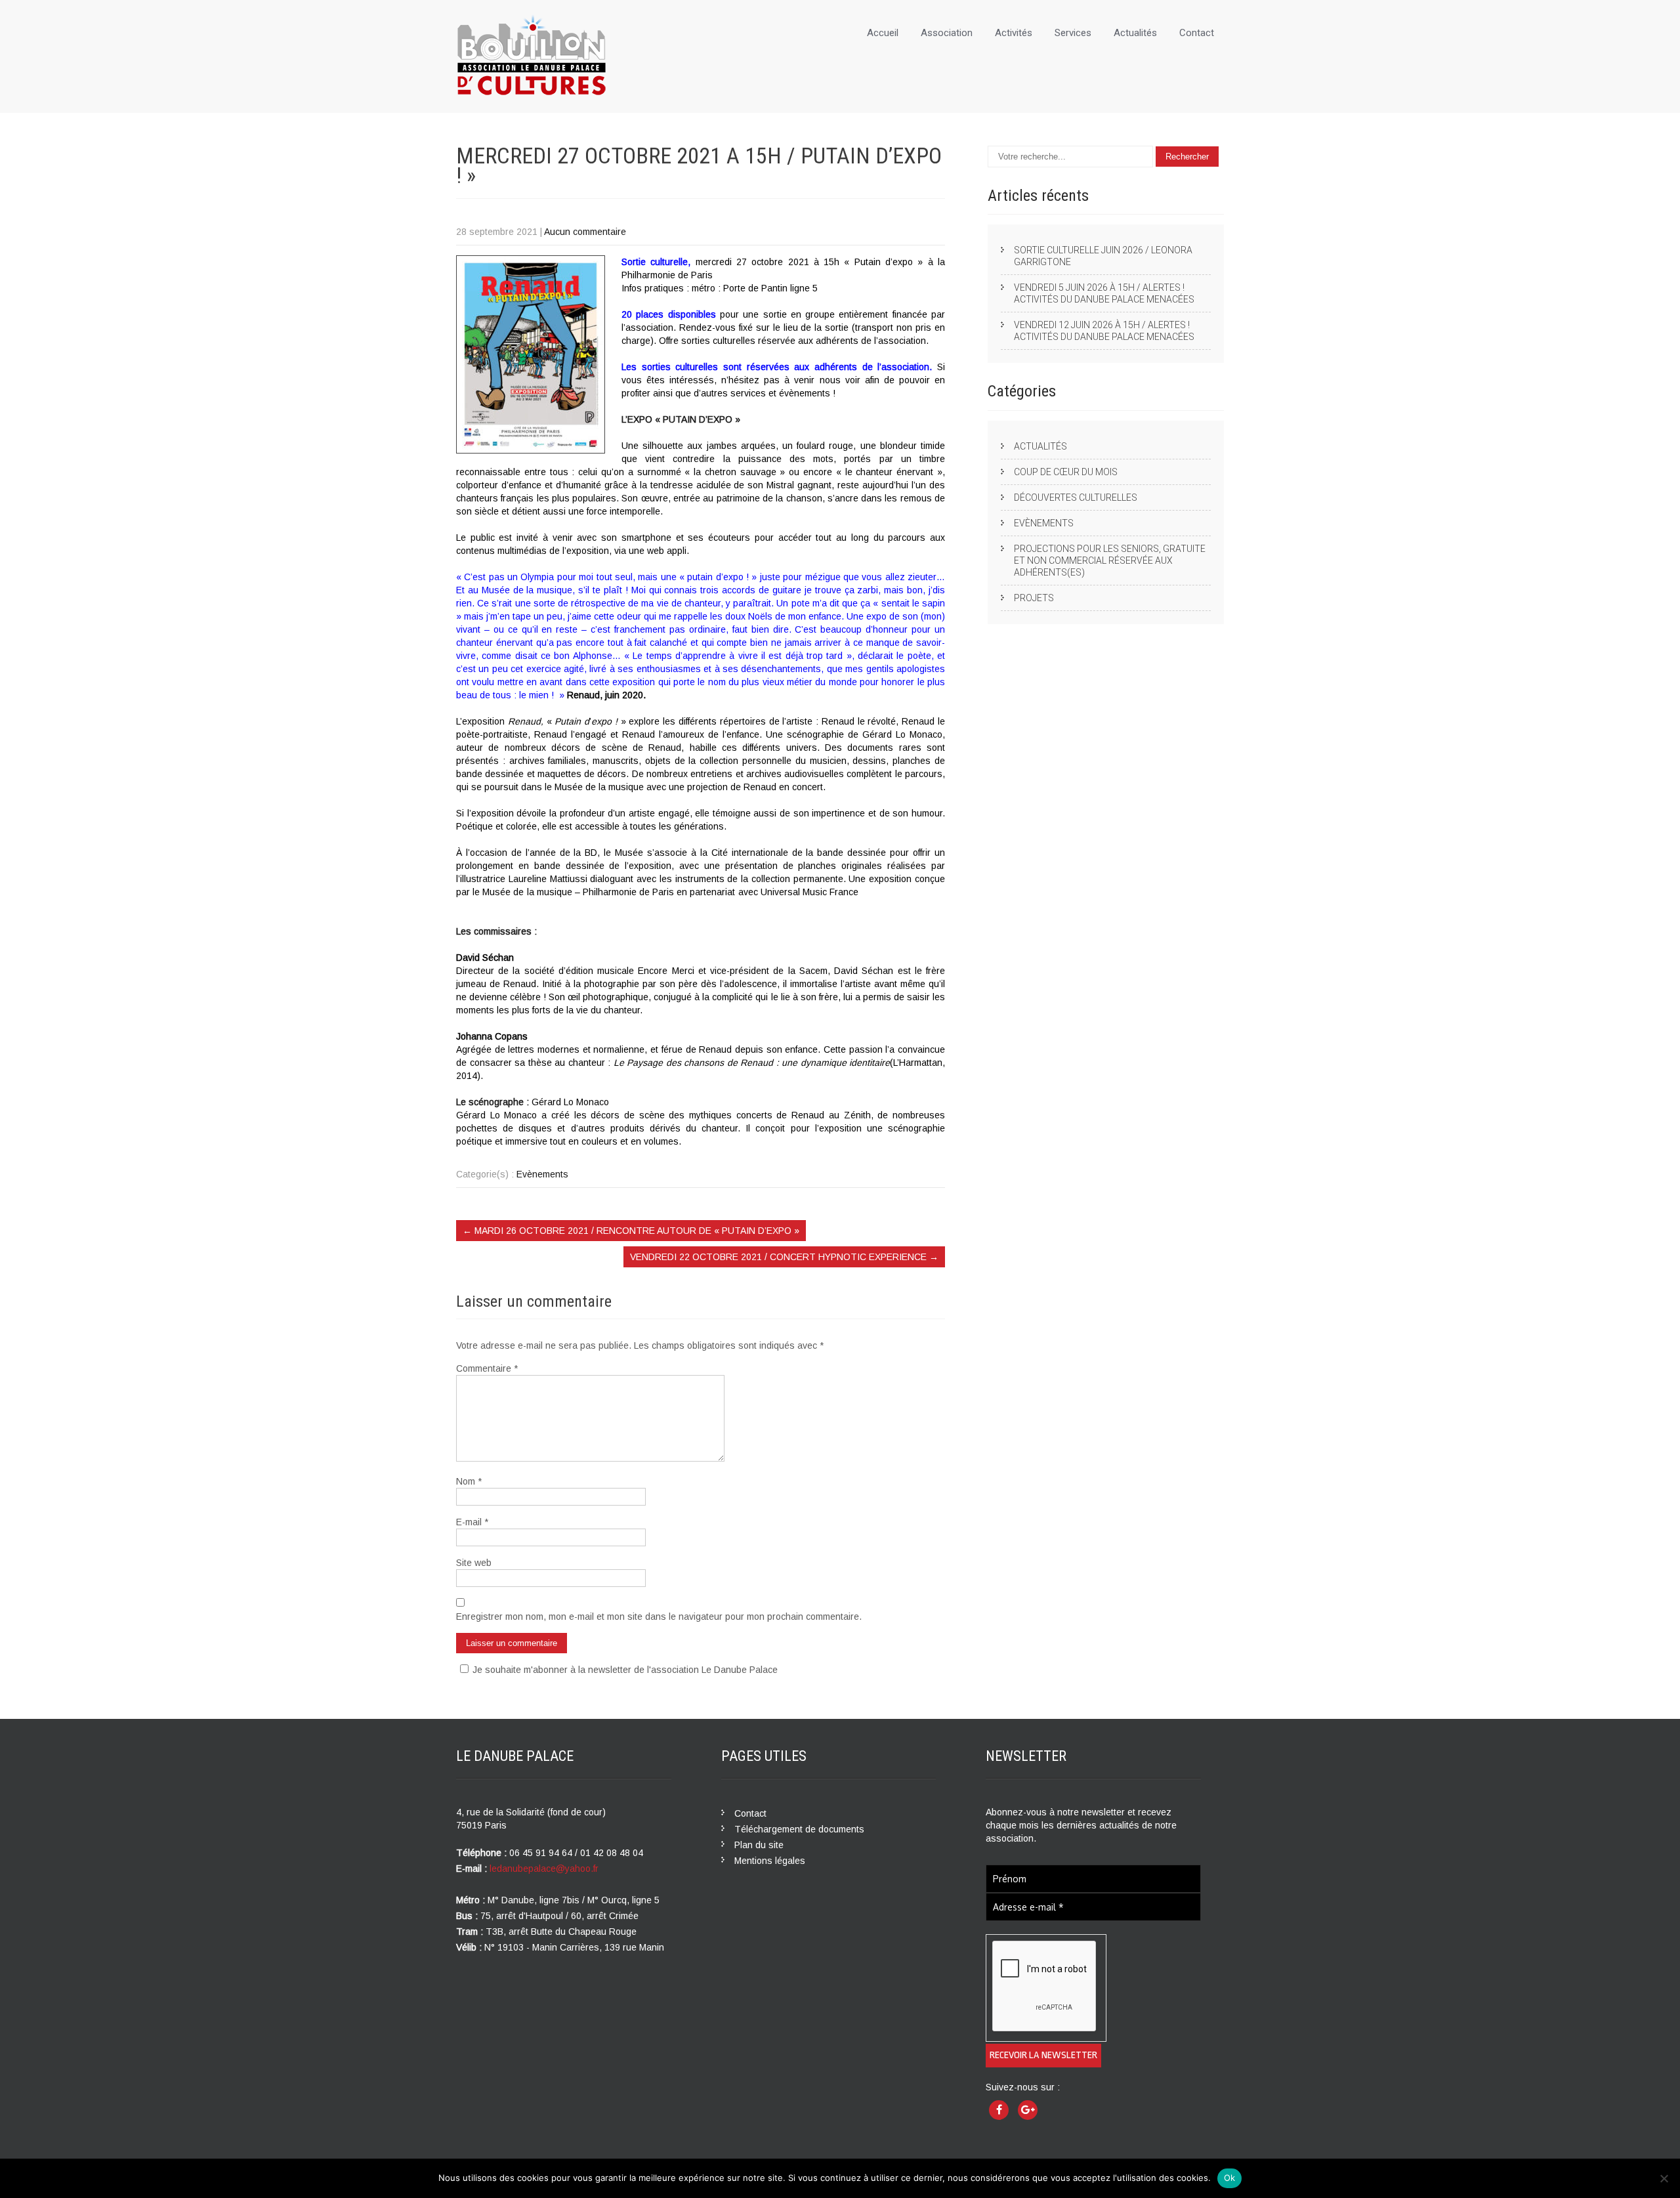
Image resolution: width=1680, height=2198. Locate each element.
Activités (1014, 33)
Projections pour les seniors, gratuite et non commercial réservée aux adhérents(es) (1110, 560)
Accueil (883, 33)
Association (947, 33)
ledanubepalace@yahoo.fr (544, 1869)
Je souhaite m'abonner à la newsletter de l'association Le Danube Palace (625, 1670)
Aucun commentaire (585, 232)
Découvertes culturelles (1076, 497)
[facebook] (999, 2110)
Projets (1034, 598)
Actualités (1135, 33)
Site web (474, 1563)
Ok (1230, 2178)
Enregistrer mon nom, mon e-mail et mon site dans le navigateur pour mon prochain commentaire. (659, 1617)
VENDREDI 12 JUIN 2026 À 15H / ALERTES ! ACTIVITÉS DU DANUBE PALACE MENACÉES (1104, 331)
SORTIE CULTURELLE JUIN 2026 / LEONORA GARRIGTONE (1103, 256)
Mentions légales (770, 1861)
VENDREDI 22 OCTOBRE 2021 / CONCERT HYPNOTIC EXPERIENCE (784, 1257)
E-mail (472, 1522)
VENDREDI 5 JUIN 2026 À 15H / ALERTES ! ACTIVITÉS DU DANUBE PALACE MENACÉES (1104, 293)
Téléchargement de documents (799, 1829)
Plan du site (759, 1845)
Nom (469, 1481)
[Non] (1664, 2178)
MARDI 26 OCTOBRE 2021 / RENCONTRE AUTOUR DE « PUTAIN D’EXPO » (631, 1231)
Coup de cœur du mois (1066, 472)
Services (1073, 33)
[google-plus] (1028, 2110)
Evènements (542, 1174)
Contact (1197, 33)
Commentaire (487, 1368)
